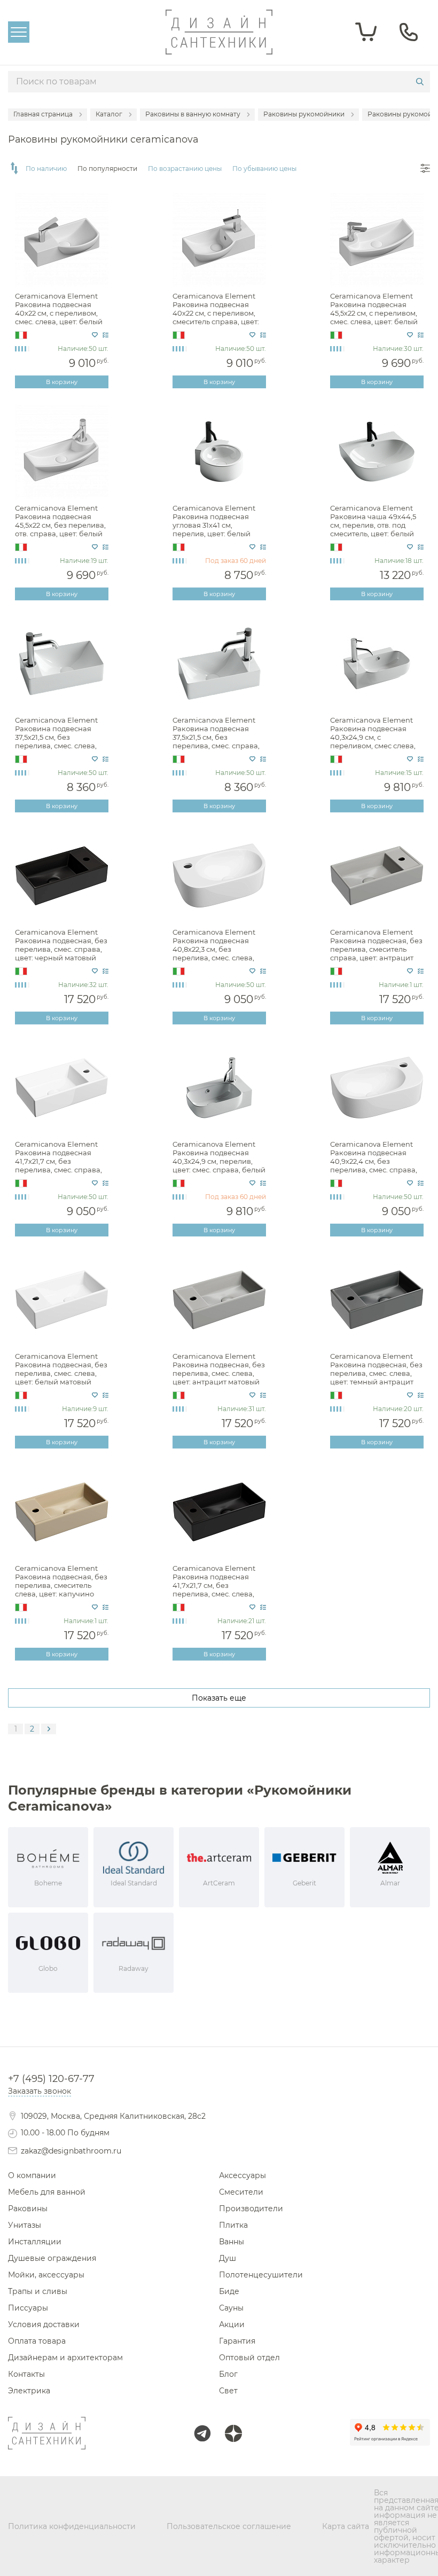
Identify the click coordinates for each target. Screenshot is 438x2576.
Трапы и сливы (38, 2291)
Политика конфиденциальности (72, 2526)
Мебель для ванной (47, 2192)
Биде (229, 2291)
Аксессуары (243, 2175)
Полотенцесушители (261, 2275)
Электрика (29, 2391)
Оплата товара (37, 2341)
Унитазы (25, 2225)
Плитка (233, 2225)
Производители (251, 2209)
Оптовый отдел (249, 2358)
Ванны (232, 2242)
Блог (228, 2374)
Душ (228, 2258)
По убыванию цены (264, 169)
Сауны (231, 2308)
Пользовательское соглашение (229, 2526)
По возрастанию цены (185, 169)
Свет (228, 2391)
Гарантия (237, 2341)
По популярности (107, 169)
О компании (32, 2175)
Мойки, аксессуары (46, 2275)
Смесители (241, 2192)
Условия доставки (44, 2324)
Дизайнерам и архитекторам (65, 2358)
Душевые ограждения (52, 2258)
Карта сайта (346, 2526)
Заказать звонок (40, 2091)
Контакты (26, 2374)
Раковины (28, 2209)
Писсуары (28, 2308)
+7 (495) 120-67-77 (51, 2079)
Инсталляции (35, 2242)
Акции (232, 2324)
